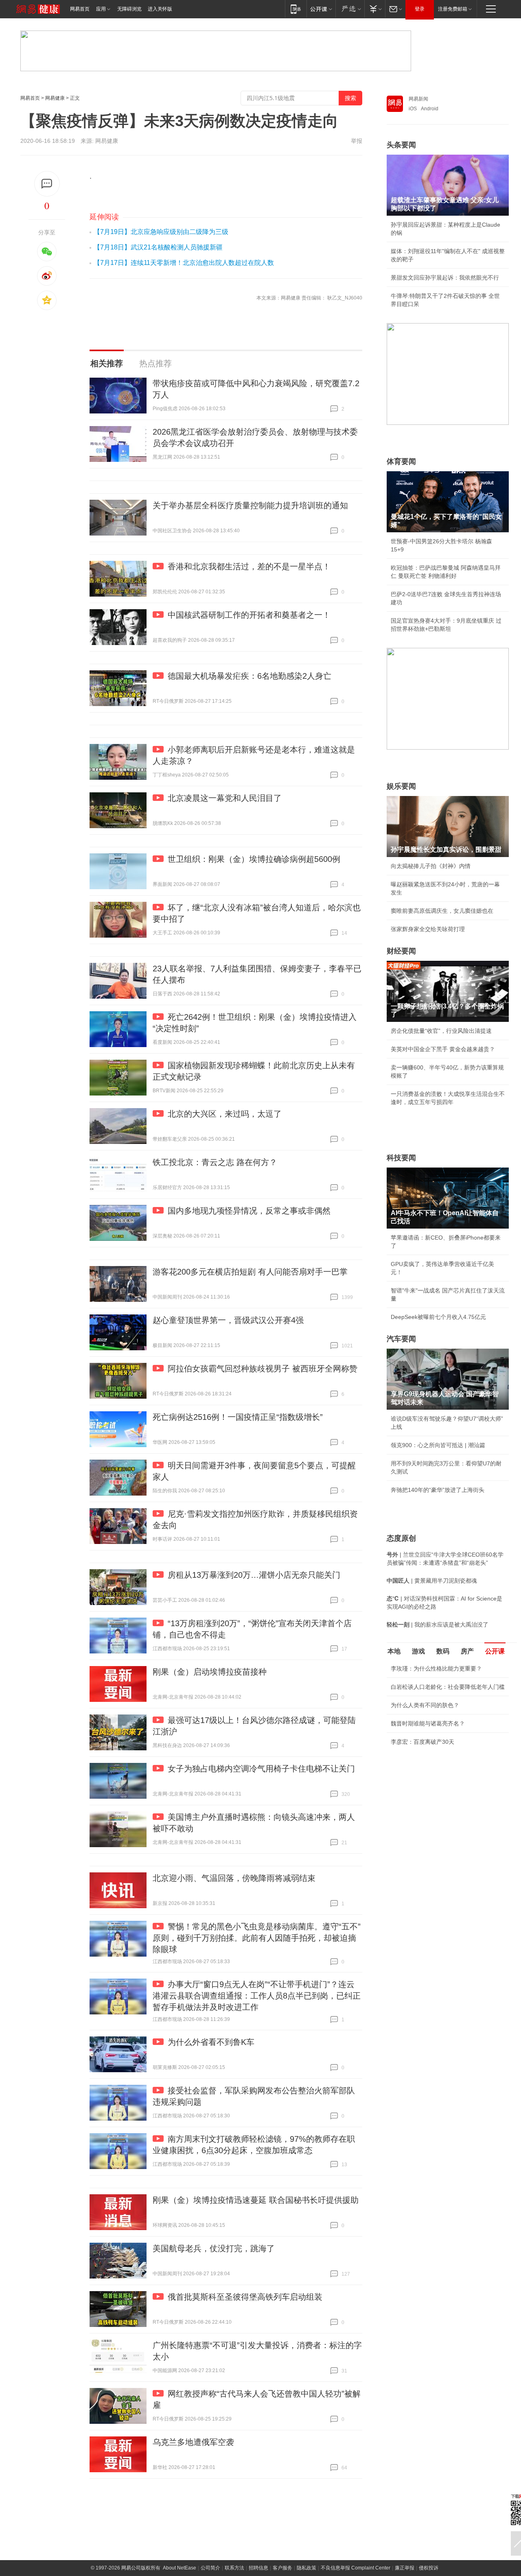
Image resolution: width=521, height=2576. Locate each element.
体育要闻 (401, 461)
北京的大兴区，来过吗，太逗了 (225, 1114)
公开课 (495, 1651)
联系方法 (234, 2568)
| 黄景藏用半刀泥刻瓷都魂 (432, 1581)
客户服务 (282, 2568)
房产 (467, 1651)
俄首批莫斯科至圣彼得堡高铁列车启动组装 (245, 2297)
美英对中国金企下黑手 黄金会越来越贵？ (443, 1049)
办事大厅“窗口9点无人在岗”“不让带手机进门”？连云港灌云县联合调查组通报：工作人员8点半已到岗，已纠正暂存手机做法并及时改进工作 (257, 1996)
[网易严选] (350, 9)
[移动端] (296, 9)
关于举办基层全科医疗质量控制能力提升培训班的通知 (250, 505)
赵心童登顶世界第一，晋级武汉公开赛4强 (228, 1320)
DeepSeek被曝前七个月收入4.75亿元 (438, 1317)
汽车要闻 (401, 1339)
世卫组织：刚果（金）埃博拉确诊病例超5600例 (254, 859)
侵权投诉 (429, 2568)
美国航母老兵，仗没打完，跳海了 (214, 2248)
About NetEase (180, 2568)
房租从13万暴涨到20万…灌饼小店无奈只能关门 (254, 1575)
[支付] (375, 9)
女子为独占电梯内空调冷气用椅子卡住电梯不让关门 (261, 1769)
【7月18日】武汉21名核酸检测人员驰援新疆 (158, 247)
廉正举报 (405, 2568)
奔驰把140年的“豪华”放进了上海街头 (438, 1490)
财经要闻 (401, 951)
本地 (394, 1651)
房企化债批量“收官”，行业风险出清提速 (441, 1031)
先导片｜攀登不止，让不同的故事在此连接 (445, 1806)
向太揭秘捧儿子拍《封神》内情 (431, 866)
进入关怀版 (160, 9)
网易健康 (55, 98)
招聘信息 (258, 2568)
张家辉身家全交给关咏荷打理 (428, 929)
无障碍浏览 (129, 9)
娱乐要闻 (401, 786)
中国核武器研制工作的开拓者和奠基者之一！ (249, 615)
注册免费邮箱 (453, 9)
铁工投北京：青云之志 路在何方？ (215, 1162)
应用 (101, 9)
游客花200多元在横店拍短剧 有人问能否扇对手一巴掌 (250, 1272)
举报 (357, 141)
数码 (443, 1651)
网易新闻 (418, 99)
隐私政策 (306, 2568)
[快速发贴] (47, 184)
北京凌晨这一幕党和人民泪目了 (225, 798)
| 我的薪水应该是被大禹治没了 (438, 1625)
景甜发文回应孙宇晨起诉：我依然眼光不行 (445, 278)
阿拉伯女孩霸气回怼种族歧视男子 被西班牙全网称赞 (263, 1369)
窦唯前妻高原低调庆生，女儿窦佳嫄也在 (442, 911)
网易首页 (80, 9)
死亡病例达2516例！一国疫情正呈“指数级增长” (238, 1417)
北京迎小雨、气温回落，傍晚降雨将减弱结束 (234, 1878)
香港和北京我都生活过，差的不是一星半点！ (249, 566)
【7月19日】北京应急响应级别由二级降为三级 (161, 232)
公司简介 (210, 2568)
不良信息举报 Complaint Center (356, 2568)
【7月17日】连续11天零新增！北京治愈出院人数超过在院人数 (184, 263)
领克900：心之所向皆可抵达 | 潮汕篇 (438, 1445)
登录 (420, 9)
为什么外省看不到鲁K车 (211, 2042)
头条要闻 (401, 145)
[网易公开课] (321, 9)
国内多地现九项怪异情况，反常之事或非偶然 (249, 1211)
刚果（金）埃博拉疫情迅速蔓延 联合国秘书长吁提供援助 (256, 2200)
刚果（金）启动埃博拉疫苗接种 (210, 1672)
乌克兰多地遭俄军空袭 (193, 2442)
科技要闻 (401, 1158)
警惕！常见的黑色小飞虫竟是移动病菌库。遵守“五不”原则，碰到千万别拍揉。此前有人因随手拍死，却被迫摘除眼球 (257, 1938)
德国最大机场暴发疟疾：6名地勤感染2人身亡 (250, 676)
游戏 (418, 1651)
